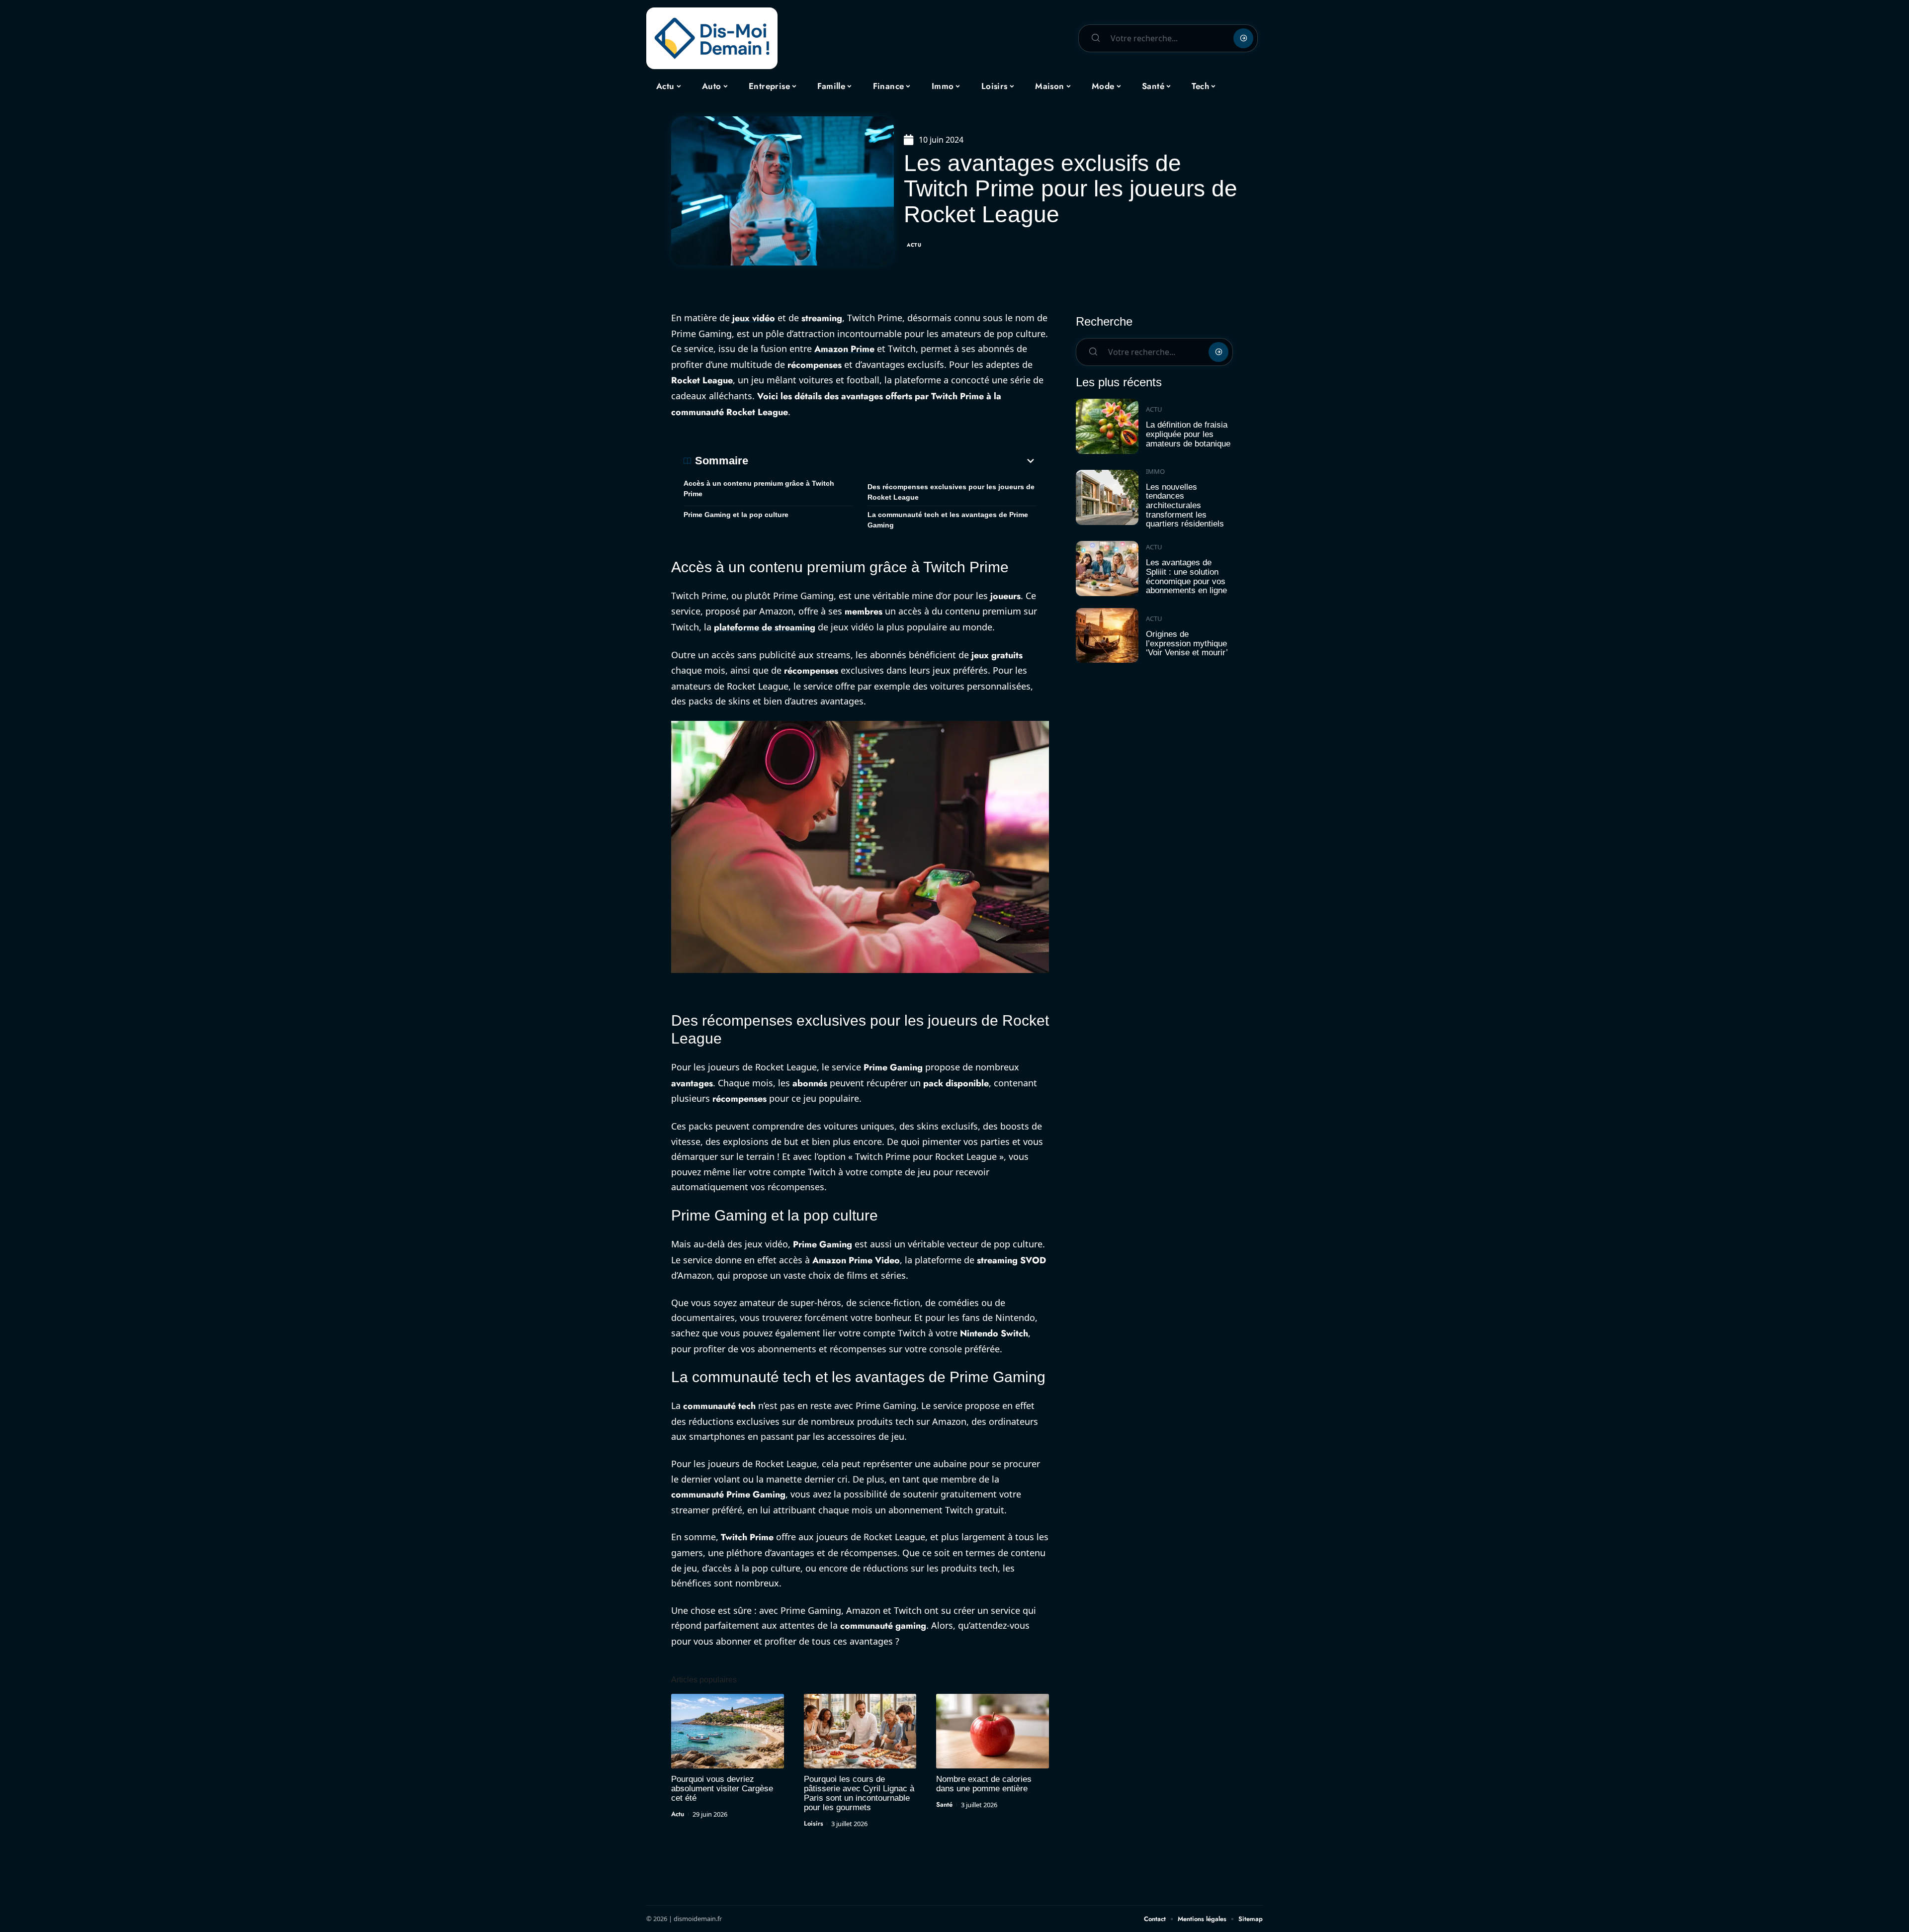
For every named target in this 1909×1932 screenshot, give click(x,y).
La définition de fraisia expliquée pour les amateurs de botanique (1188, 434)
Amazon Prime (844, 349)
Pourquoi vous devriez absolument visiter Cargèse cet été (722, 1789)
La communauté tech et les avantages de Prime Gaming (948, 520)
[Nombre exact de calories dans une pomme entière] (993, 1731)
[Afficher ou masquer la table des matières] (892, 461)
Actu (914, 245)
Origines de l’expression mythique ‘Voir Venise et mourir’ (1187, 643)
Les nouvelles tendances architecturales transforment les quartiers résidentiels (1185, 506)
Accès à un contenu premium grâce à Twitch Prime (759, 488)
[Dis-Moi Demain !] (712, 38)
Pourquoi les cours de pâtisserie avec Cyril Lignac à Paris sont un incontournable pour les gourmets (859, 1793)
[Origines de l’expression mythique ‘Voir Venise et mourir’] (1107, 636)
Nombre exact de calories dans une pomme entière (984, 1784)
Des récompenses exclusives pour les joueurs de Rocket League (951, 492)
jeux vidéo (754, 318)
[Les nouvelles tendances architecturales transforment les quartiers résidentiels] (1107, 497)
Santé (944, 1804)
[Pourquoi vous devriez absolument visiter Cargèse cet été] (728, 1731)
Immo (1155, 471)
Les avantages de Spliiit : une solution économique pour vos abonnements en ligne (1186, 576)
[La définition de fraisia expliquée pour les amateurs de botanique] (1107, 426)
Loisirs (814, 1823)
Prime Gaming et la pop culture (736, 515)
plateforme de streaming (765, 627)
